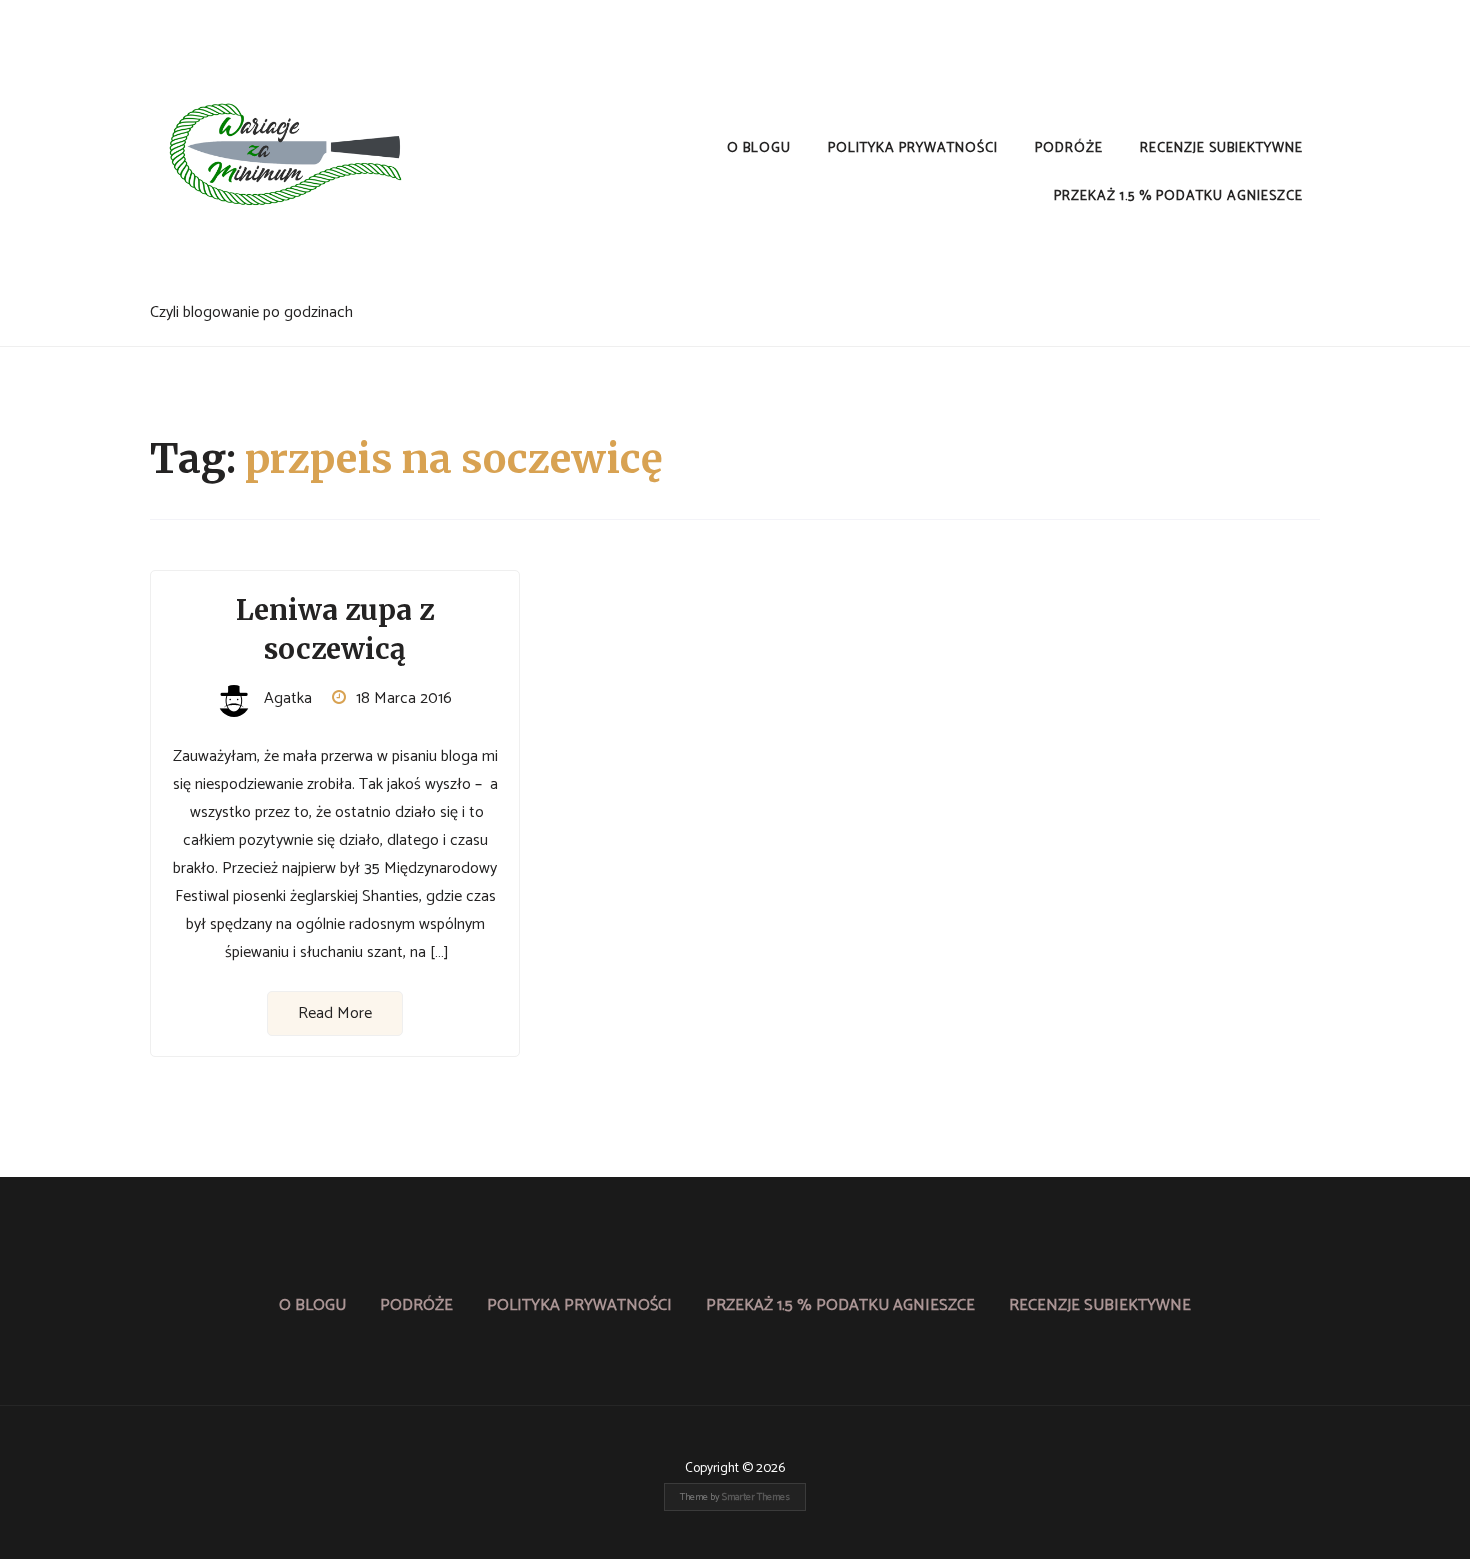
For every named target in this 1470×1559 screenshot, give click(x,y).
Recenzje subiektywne (1221, 148)
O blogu (759, 148)
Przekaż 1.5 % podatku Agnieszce (1178, 196)
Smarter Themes (756, 1497)
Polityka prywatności (913, 148)
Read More (335, 1013)
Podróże (1069, 148)
